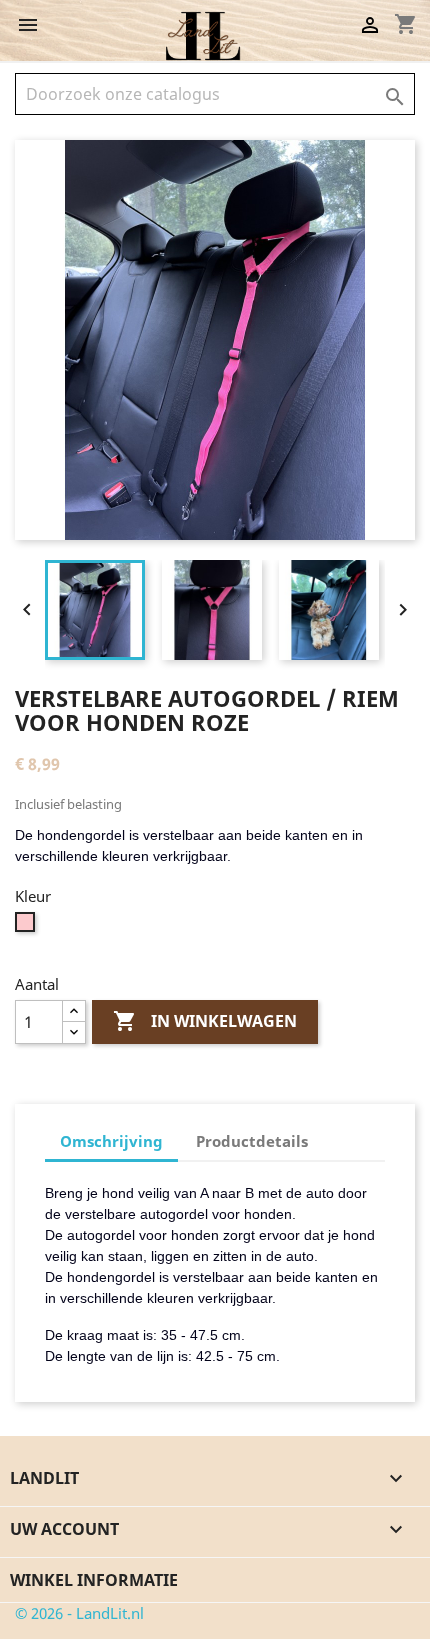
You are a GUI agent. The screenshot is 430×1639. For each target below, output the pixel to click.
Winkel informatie (94, 1580)
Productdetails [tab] (252, 1141)
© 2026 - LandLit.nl (79, 1613)
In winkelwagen (205, 1021)
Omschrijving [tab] (111, 1141)
